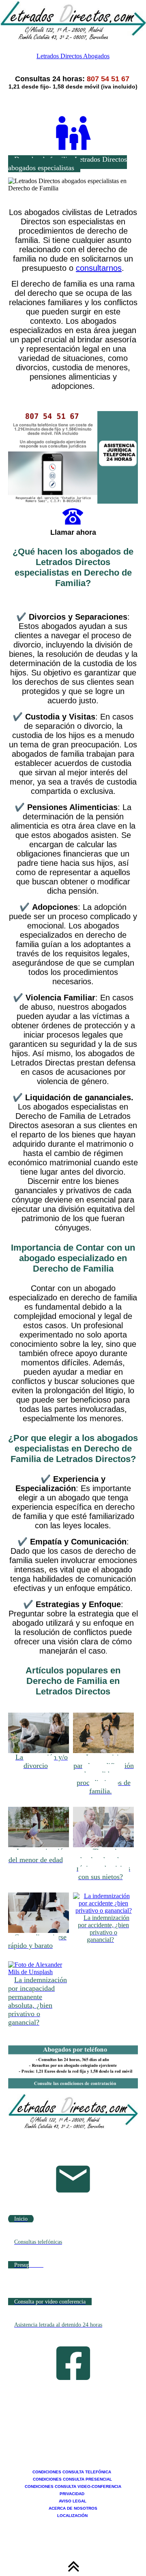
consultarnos (99, 268)
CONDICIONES (47, 2479)
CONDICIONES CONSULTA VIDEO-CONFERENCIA (73, 2486)
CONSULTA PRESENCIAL (87, 2479)
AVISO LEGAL (73, 2501)
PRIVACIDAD (73, 2494)
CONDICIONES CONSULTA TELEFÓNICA (73, 2472)
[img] (73, 20)
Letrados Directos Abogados (73, 56)
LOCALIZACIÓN (73, 2516)
